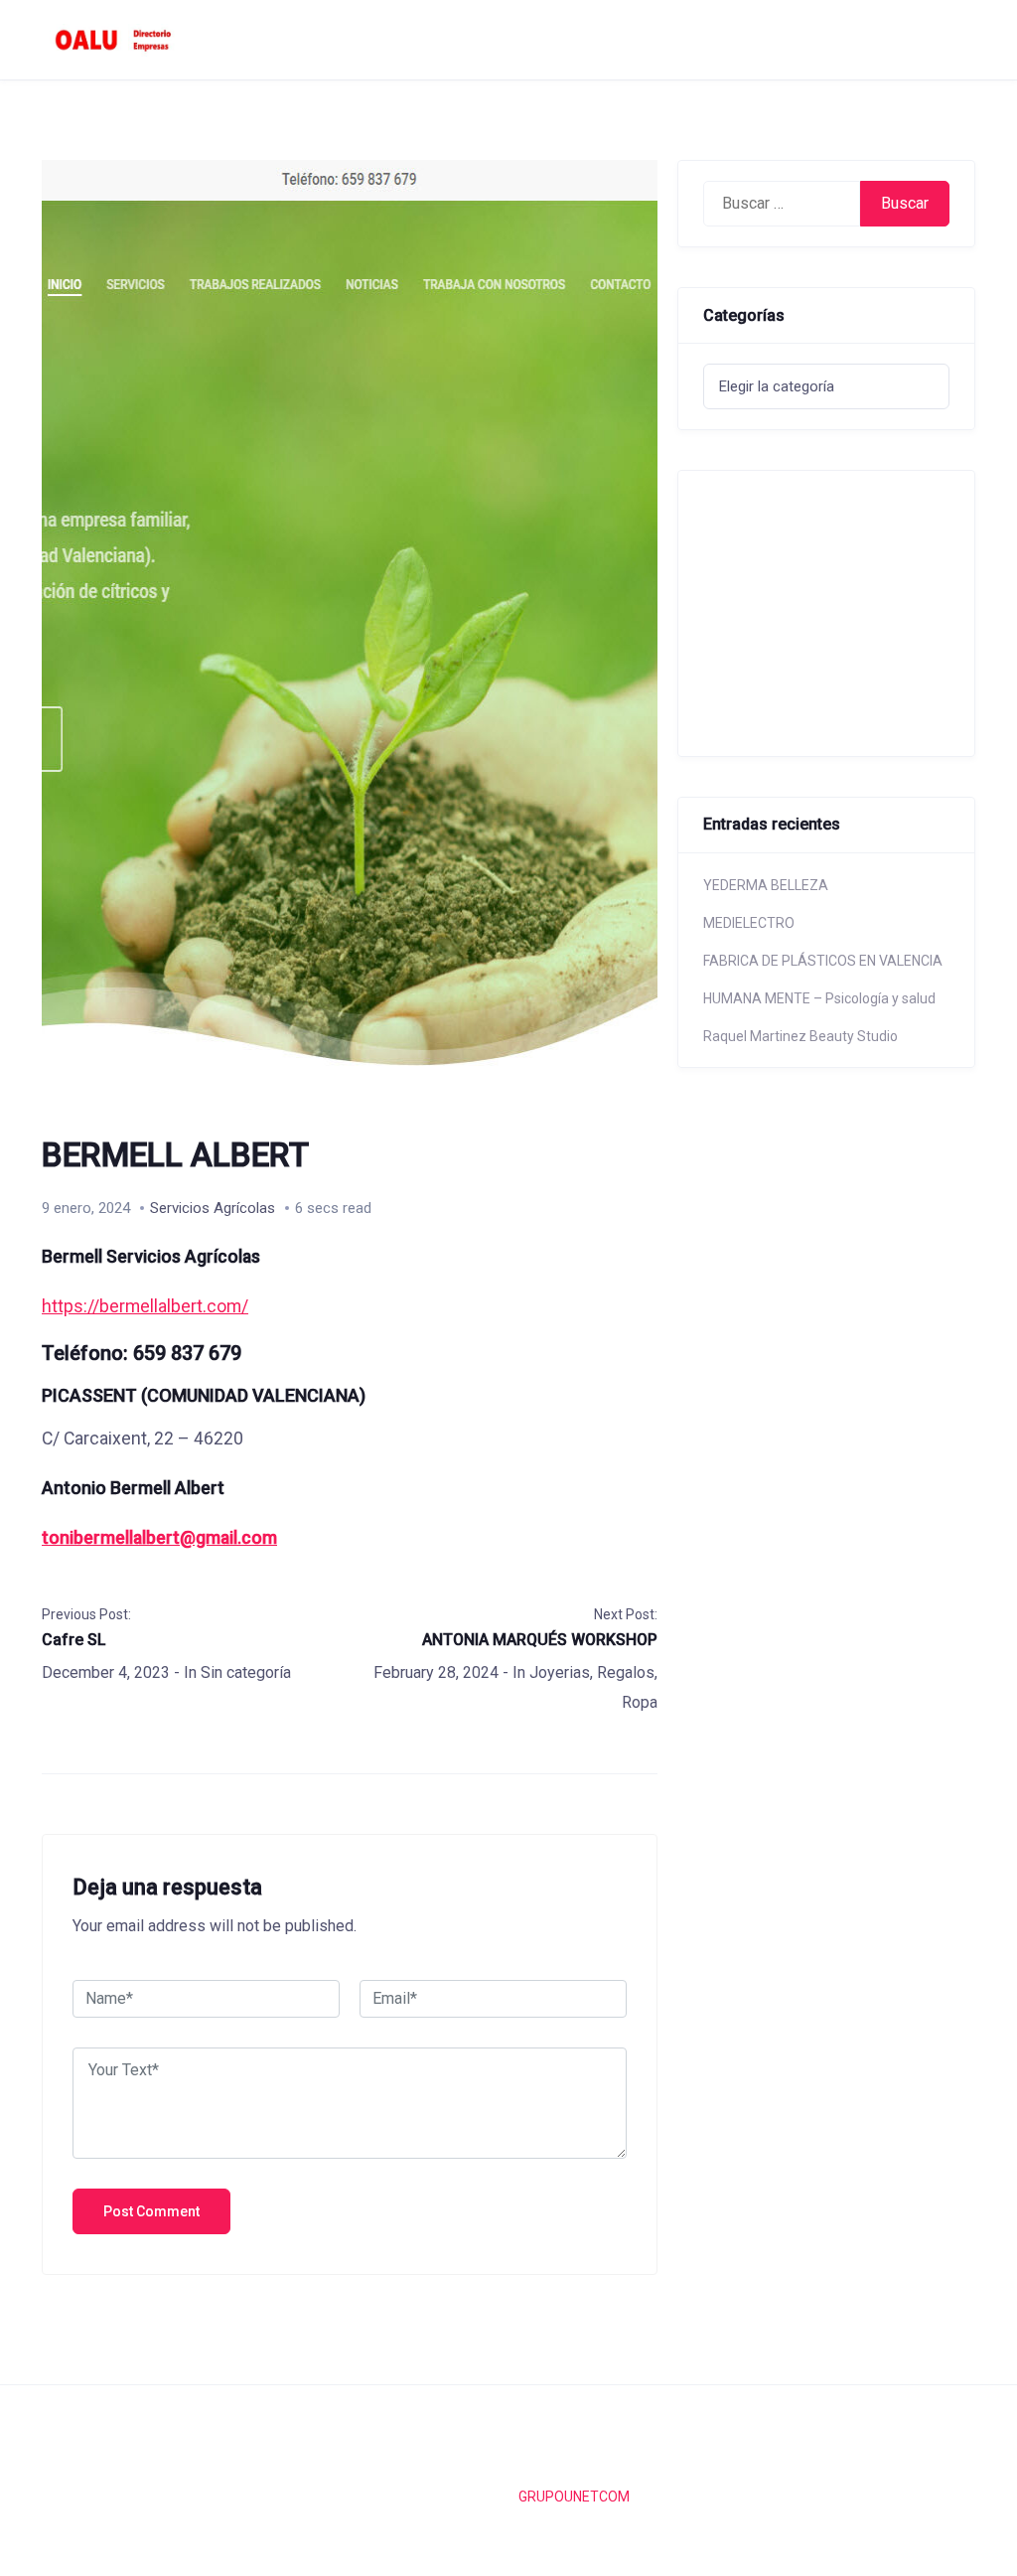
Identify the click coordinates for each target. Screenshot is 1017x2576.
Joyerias (560, 1672)
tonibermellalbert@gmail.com (159, 1538)
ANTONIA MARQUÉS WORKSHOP (540, 1640)
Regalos (626, 1672)
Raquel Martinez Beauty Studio (800, 1036)
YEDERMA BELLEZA (766, 885)
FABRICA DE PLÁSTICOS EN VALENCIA (823, 961)
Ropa (640, 1702)
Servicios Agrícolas (213, 1208)
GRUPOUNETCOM (574, 2497)
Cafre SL (74, 1640)
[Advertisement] (845, 610)
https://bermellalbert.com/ (145, 1306)
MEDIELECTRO (749, 923)
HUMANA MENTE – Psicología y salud (819, 998)
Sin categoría (246, 1672)
